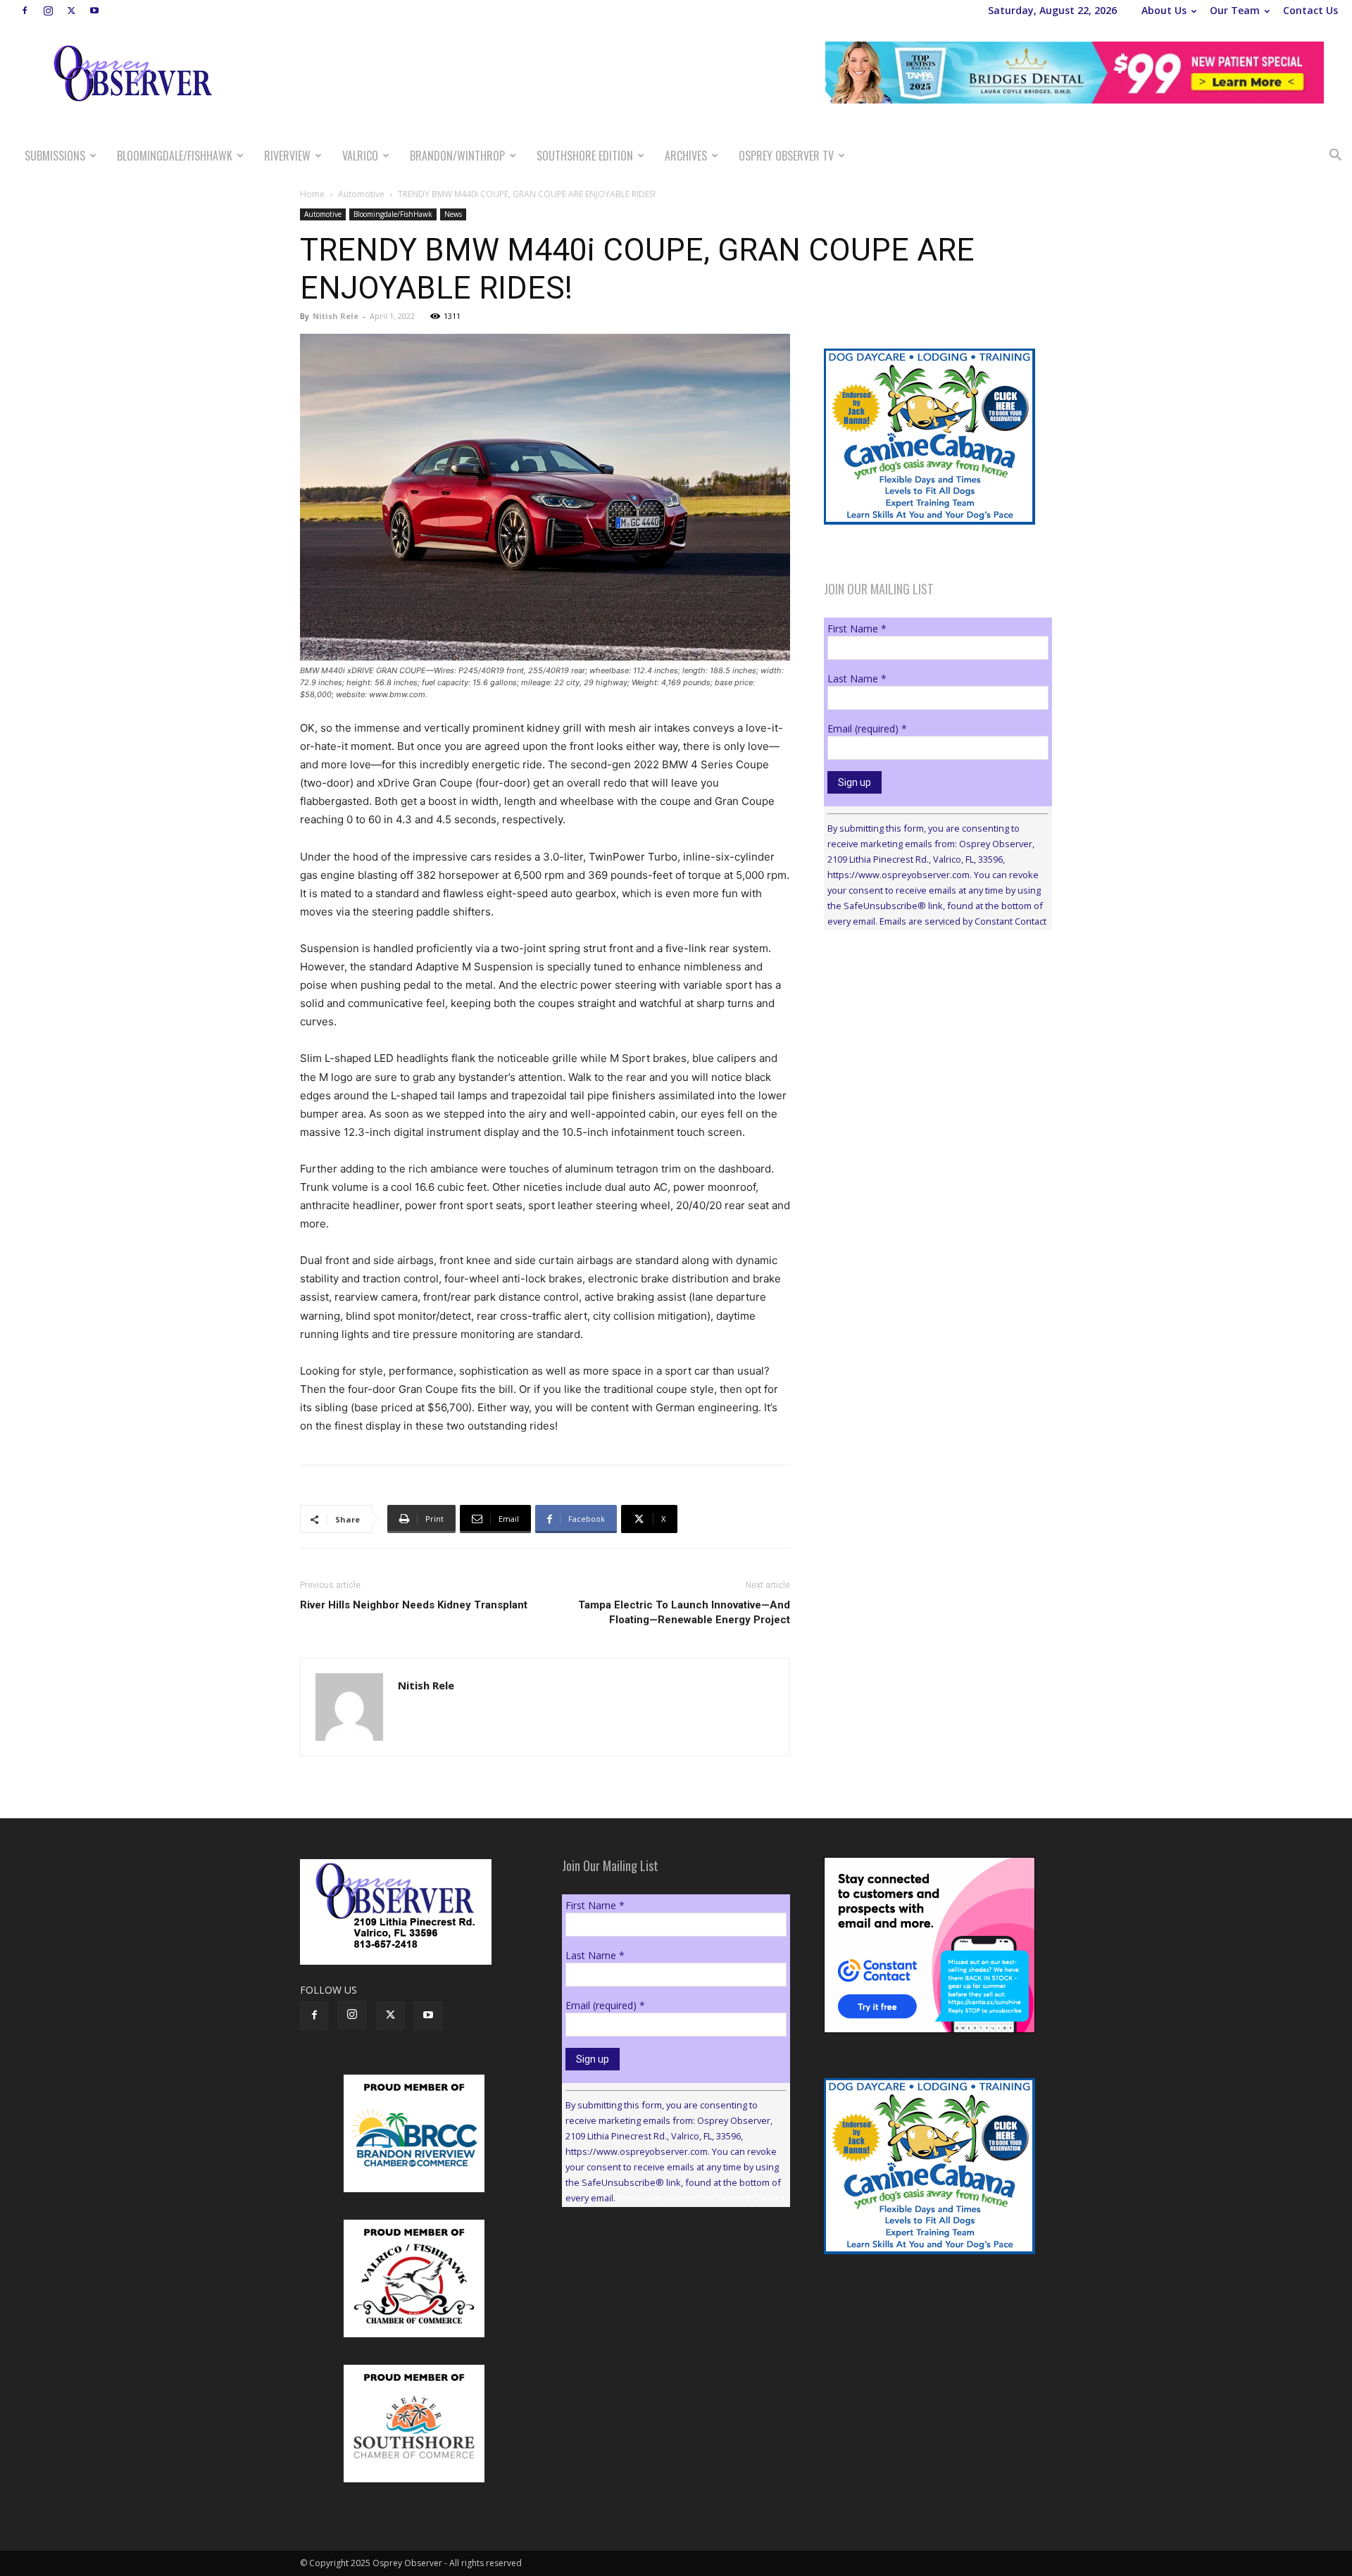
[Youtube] (94, 11)
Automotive (361, 194)
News (453, 214)
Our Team (1235, 10)
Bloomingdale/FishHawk (175, 156)
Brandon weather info (930, 1070)
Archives (686, 156)
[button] (1335, 157)
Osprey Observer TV (786, 156)
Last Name (857, 679)
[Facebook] (25, 11)
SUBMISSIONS (55, 156)
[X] (71, 11)
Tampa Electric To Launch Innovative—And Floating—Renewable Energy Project (684, 1612)
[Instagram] (48, 11)
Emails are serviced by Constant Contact (963, 921)
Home (312, 194)
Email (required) (867, 729)
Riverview (287, 156)
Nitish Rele (336, 316)
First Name (857, 629)
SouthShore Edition (585, 156)
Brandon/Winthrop (457, 156)
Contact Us (1310, 10)
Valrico (360, 156)
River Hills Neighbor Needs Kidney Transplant (414, 1605)
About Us (1164, 10)
